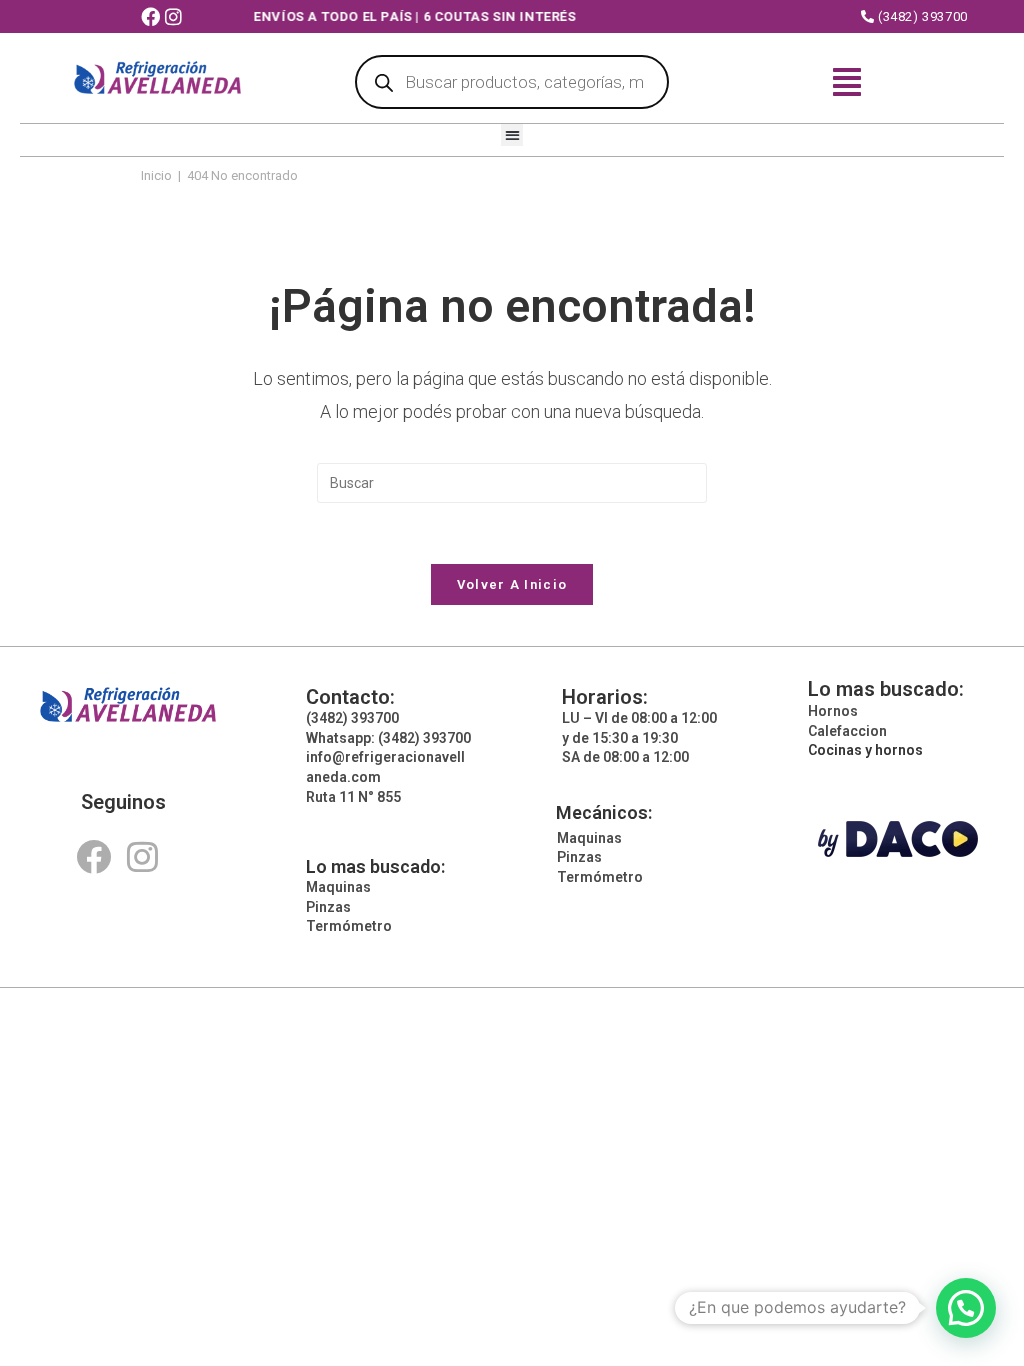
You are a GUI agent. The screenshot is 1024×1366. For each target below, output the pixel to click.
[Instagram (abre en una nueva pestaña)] (176, 17)
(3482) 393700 (920, 16)
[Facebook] (93, 856)
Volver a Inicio (512, 584)
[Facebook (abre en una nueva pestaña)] (153, 17)
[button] (512, 135)
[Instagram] (142, 856)
